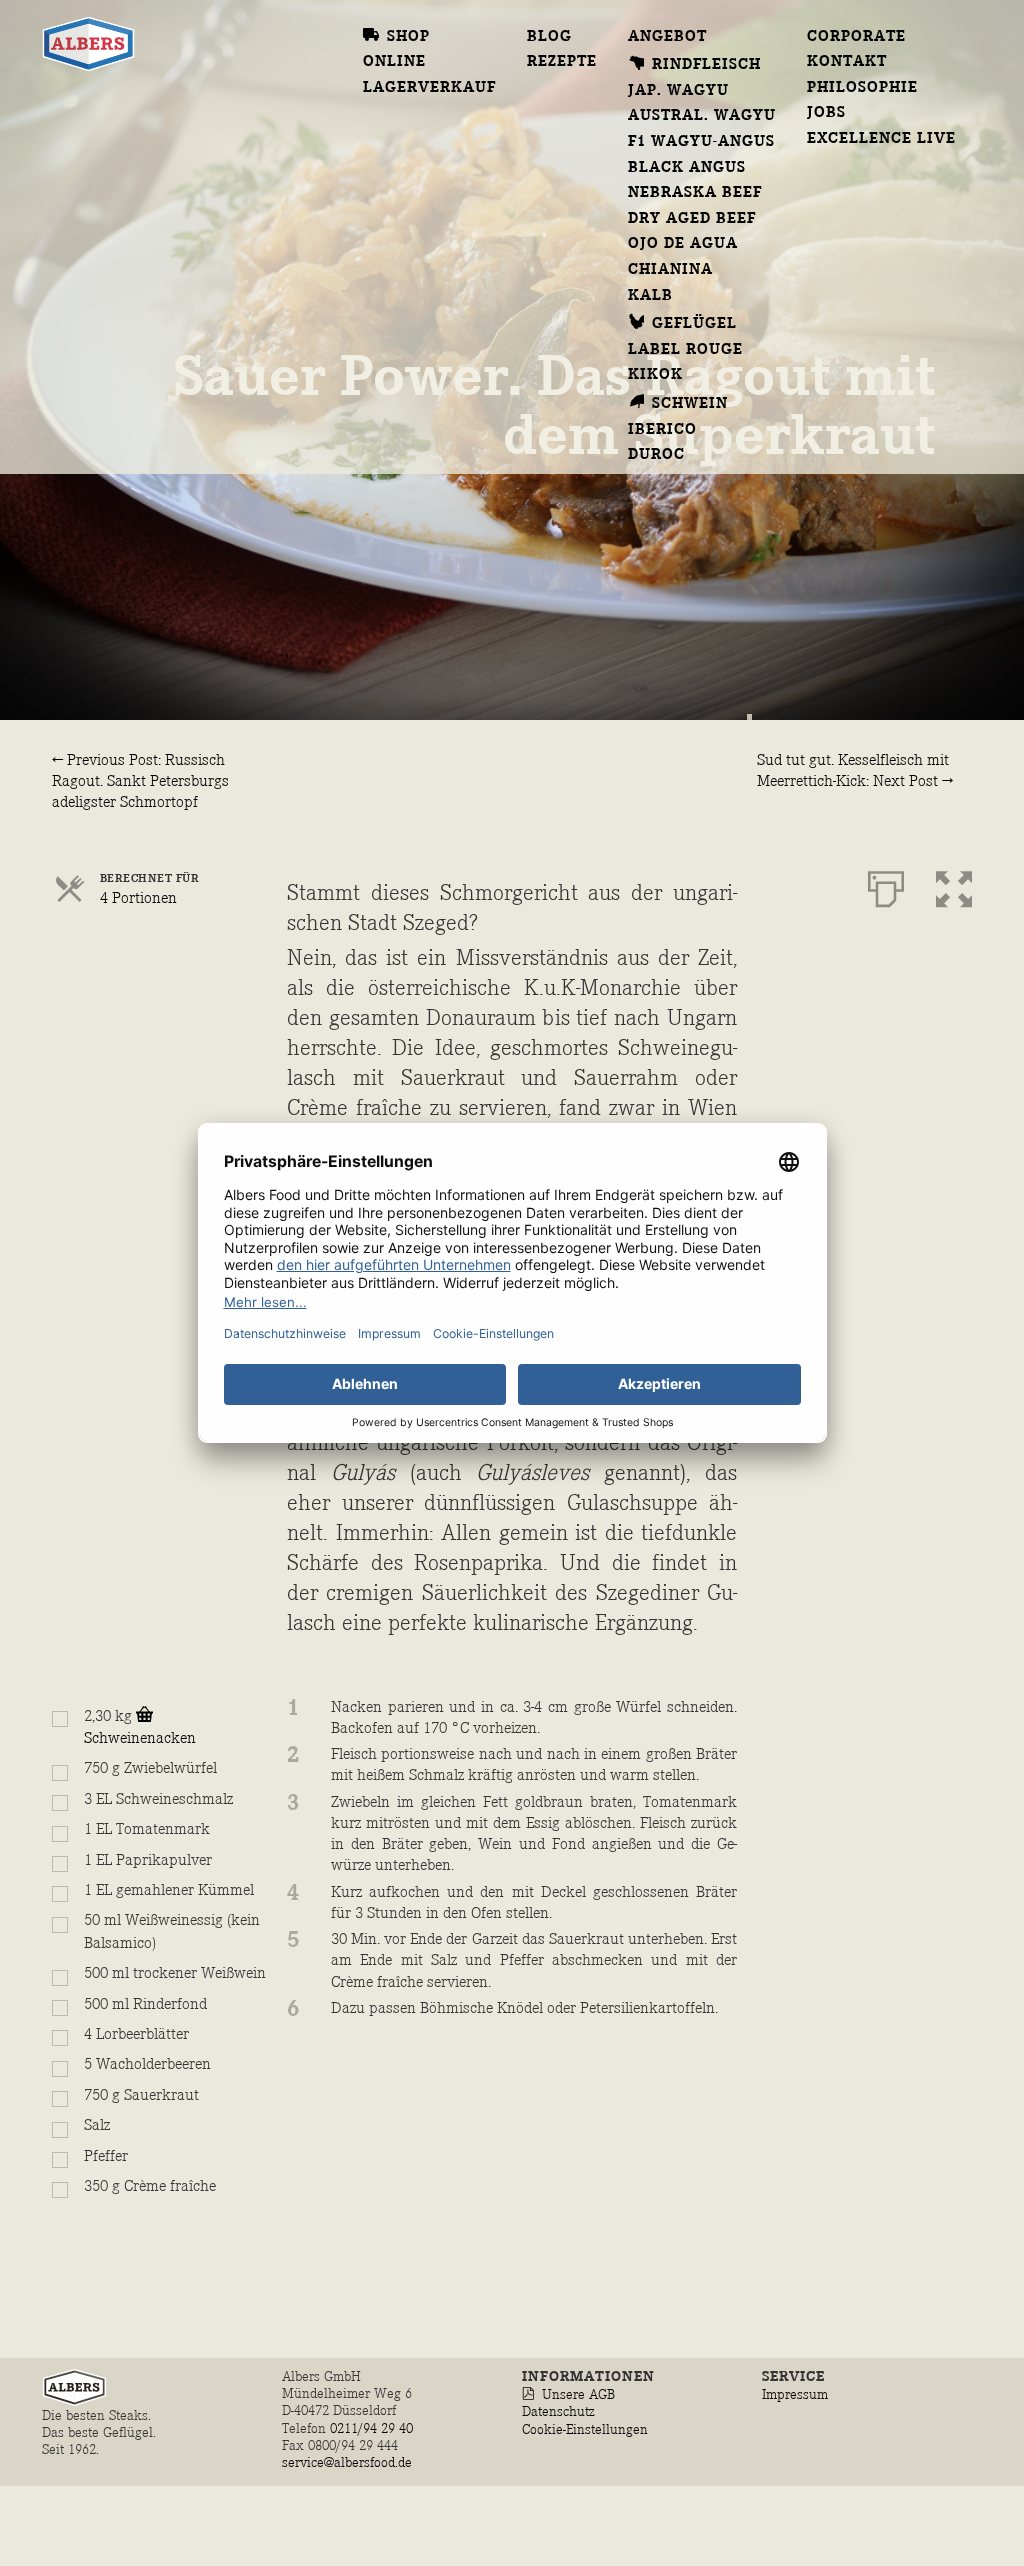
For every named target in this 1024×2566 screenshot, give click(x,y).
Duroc (656, 455)
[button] (954, 885)
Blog (549, 37)
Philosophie (862, 88)
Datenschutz (558, 2411)
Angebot (667, 37)
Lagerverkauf (429, 88)
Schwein (690, 404)
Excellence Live (882, 139)
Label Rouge (685, 350)
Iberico (662, 430)
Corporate (856, 37)
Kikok (655, 375)
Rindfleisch (706, 65)
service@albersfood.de (347, 2462)
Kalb (650, 296)
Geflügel (694, 324)
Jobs (826, 113)
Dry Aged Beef (692, 219)
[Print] (886, 885)
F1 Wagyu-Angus (702, 142)
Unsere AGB (578, 2394)
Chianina (670, 270)
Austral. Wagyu (702, 116)
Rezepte (562, 62)
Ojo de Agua (683, 244)
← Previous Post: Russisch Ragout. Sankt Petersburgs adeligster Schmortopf (140, 782)
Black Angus (687, 168)
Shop (408, 37)
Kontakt (847, 62)
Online (394, 62)
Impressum (795, 2394)
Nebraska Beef (695, 193)
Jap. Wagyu (678, 91)
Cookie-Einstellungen (585, 2429)
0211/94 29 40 (373, 2428)
